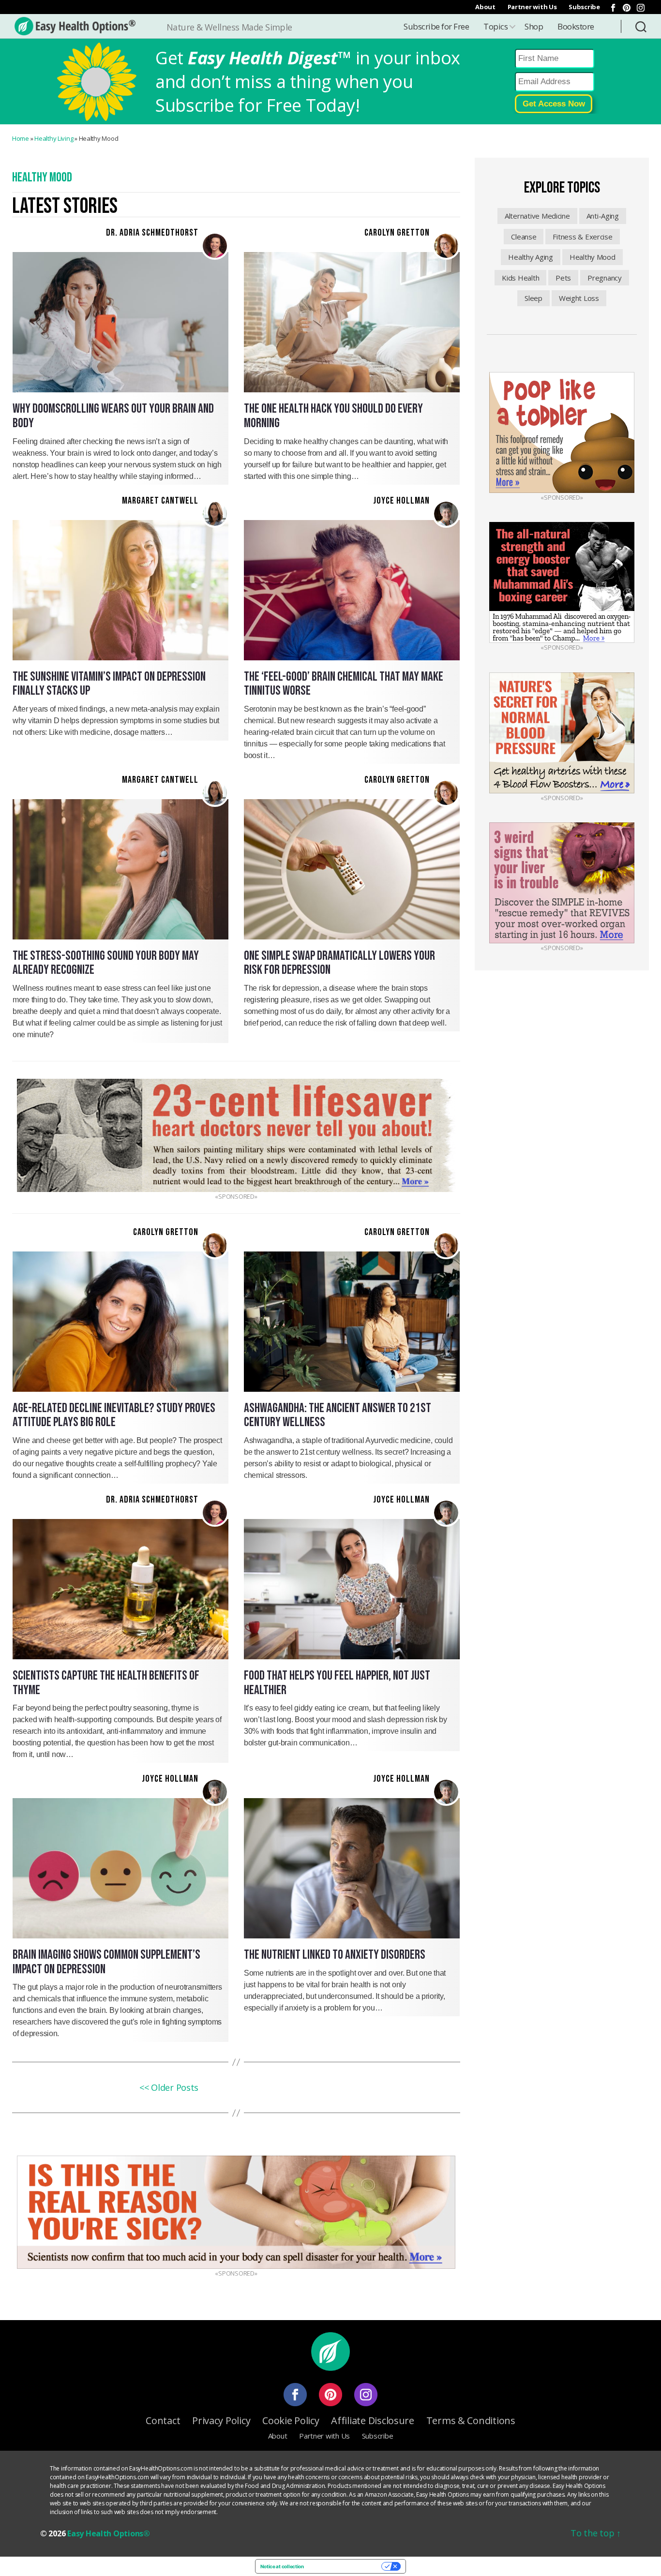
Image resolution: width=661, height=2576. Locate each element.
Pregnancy (605, 278)
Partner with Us (532, 7)
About (485, 7)
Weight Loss (579, 298)
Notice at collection (282, 2566)
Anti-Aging (603, 216)
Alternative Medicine (537, 216)
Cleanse (524, 237)
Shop (534, 26)
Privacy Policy (221, 2420)
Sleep (533, 298)
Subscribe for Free (436, 26)
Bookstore (576, 26)
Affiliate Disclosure (373, 2420)
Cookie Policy (291, 2420)
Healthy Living (54, 138)
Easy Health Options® (109, 2533)
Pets (563, 278)
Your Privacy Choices (346, 2566)
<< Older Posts (169, 2087)
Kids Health (520, 278)
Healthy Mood (593, 257)
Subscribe (584, 7)
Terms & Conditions (471, 2420)
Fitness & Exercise (582, 237)
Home (21, 138)
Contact (163, 2420)
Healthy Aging (531, 257)
